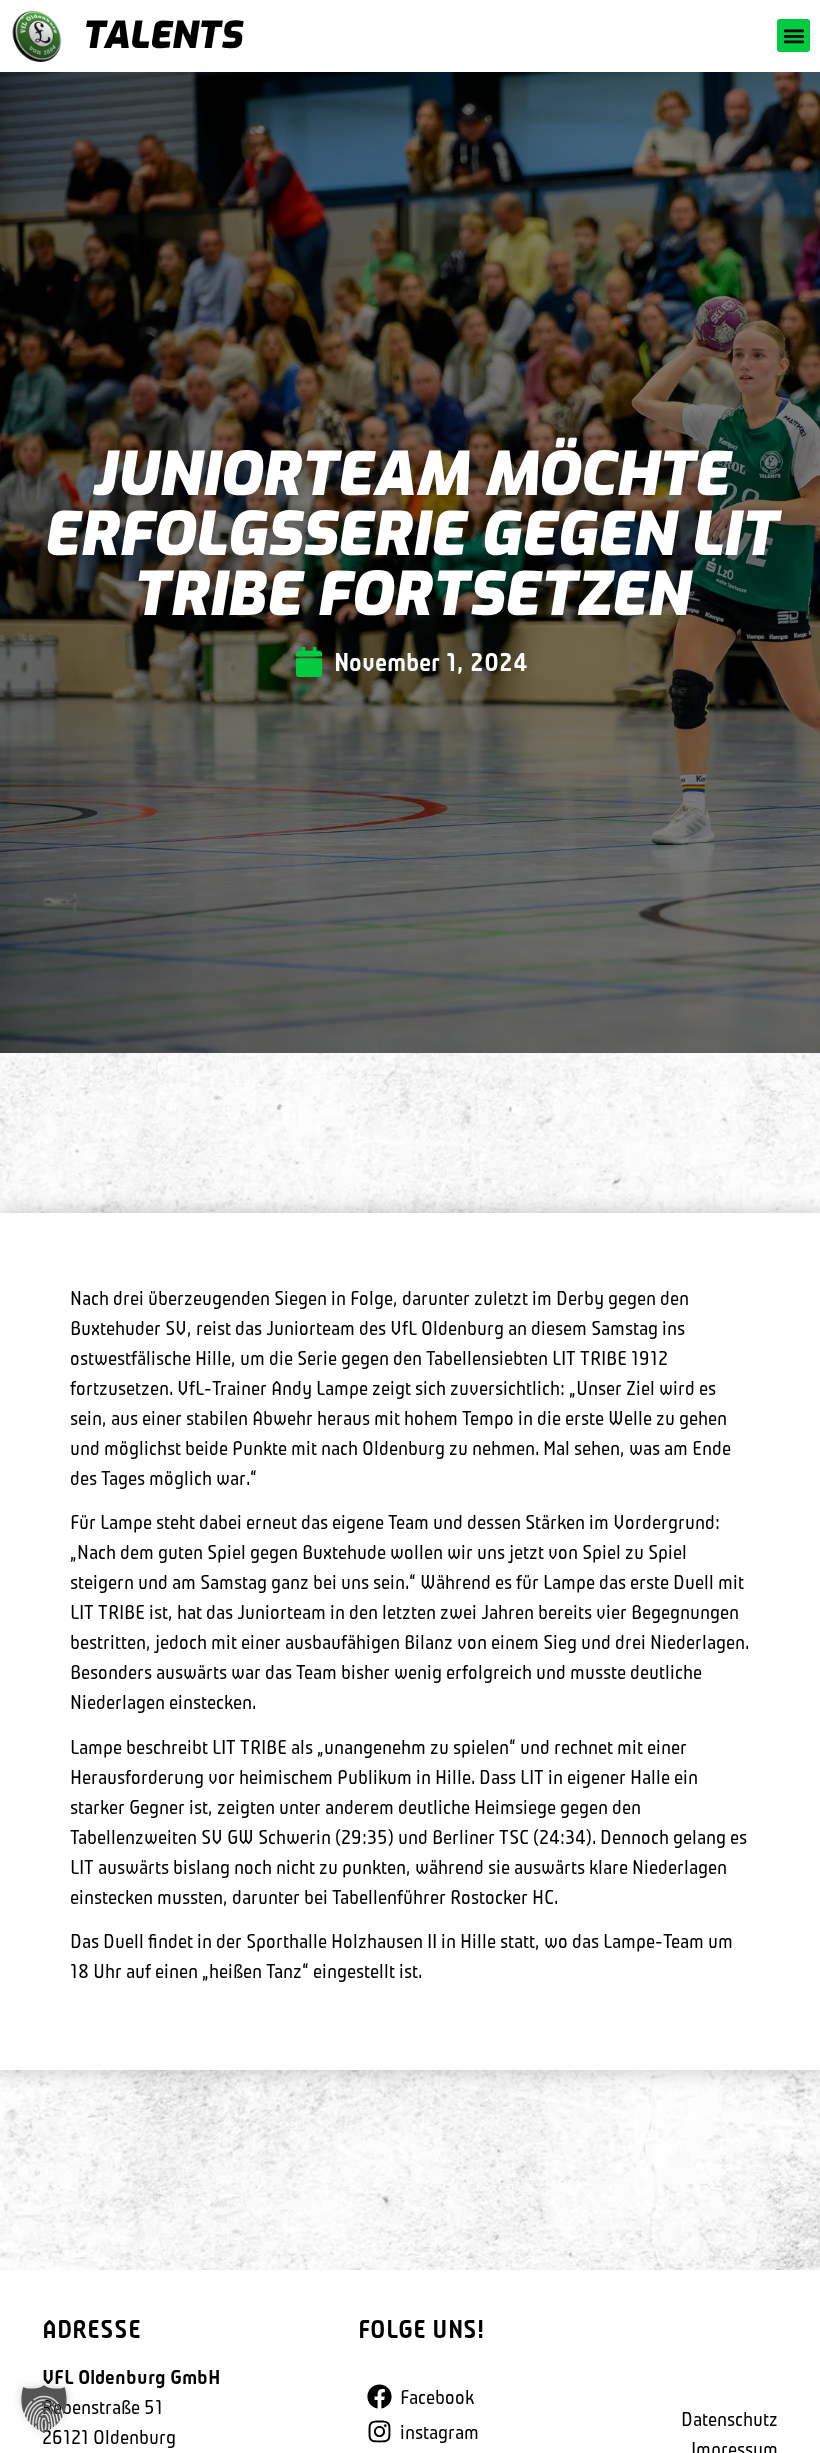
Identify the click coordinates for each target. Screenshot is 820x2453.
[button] (793, 35)
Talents (161, 35)
